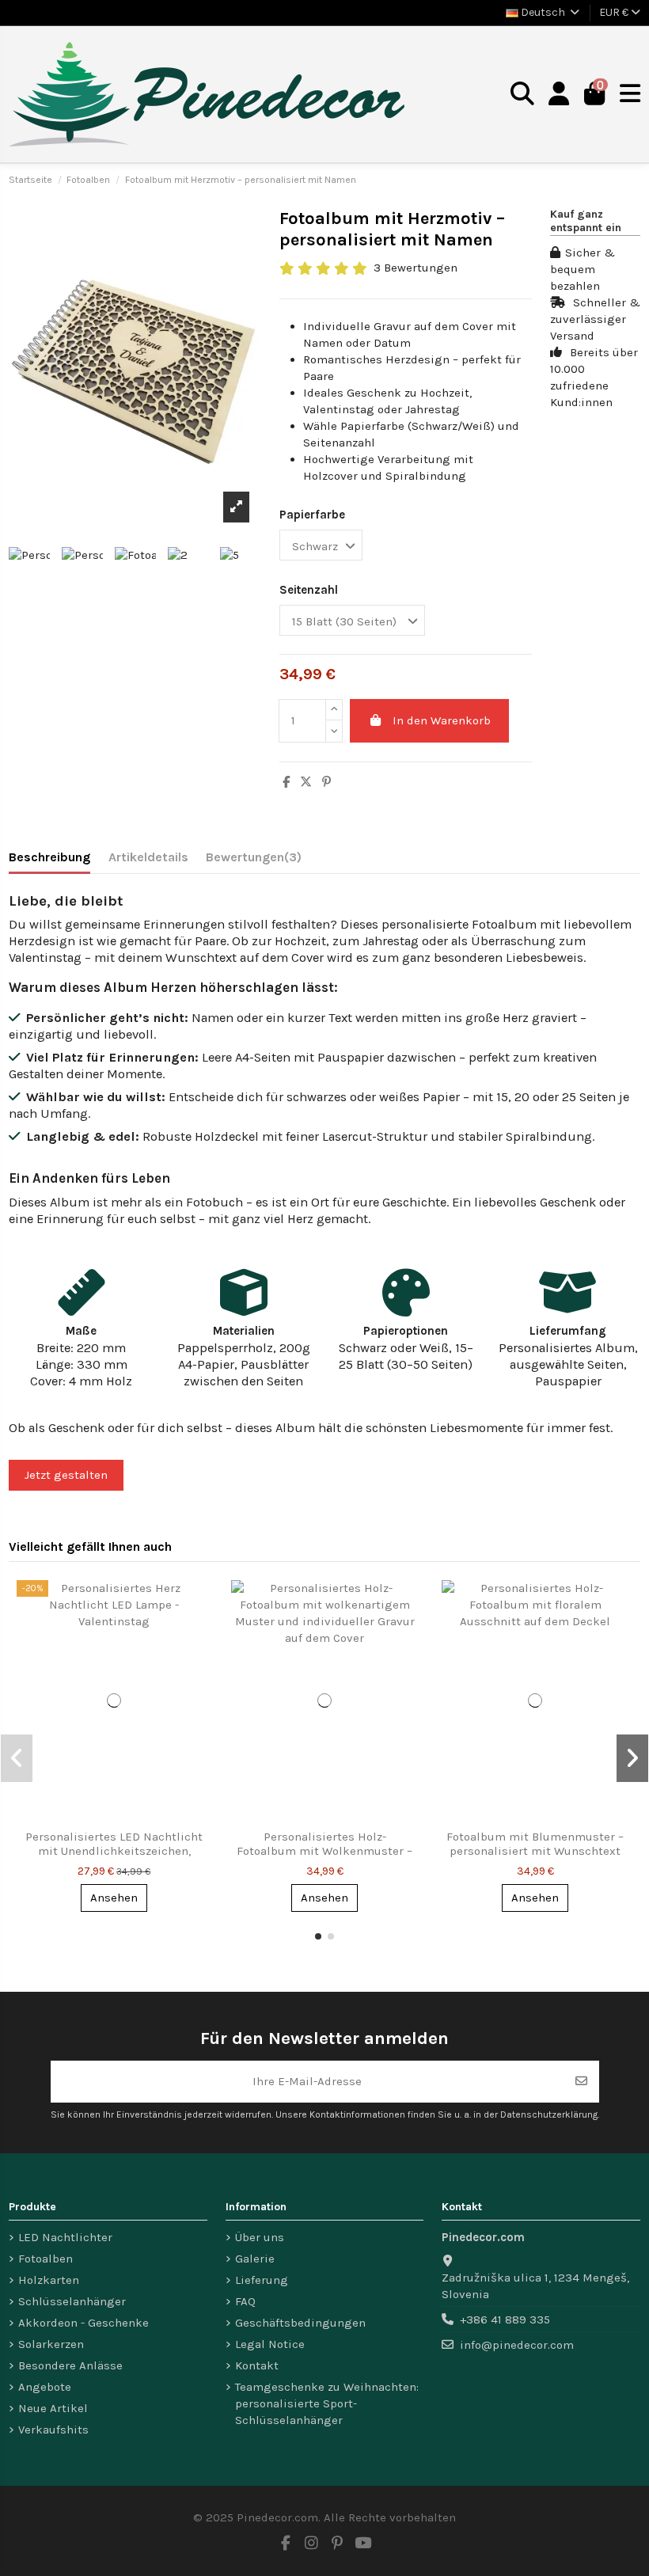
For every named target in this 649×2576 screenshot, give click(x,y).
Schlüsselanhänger (72, 2301)
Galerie (255, 2259)
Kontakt (257, 2365)
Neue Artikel (53, 2408)
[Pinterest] (326, 782)
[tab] (254, 860)
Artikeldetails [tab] (148, 857)
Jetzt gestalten (66, 1475)
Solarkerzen (51, 2344)
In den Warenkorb (442, 720)
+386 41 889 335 (505, 2320)
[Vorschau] (198, 1604)
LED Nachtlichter (65, 2237)
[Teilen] (286, 782)
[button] (318, 1936)
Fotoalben (46, 2259)
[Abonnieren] (581, 2082)
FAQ (245, 2301)
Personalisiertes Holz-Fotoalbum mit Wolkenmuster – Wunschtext (324, 1851)
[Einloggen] (559, 95)
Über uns (260, 2237)
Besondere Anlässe (70, 2365)
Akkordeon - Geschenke (83, 2323)
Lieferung (262, 2280)
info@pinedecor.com (517, 2345)
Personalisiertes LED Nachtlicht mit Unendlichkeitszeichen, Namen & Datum (114, 1851)
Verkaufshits (53, 2430)
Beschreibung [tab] (49, 857)
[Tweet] (306, 782)
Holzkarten (49, 2280)
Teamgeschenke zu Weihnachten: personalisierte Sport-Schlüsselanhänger (327, 2403)
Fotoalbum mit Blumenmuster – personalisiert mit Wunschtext (535, 1844)
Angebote (45, 2387)
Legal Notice (270, 2344)
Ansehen (114, 1898)
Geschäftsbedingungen (300, 2323)
